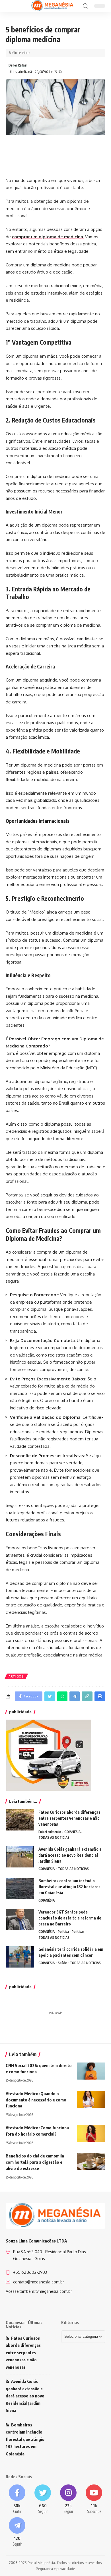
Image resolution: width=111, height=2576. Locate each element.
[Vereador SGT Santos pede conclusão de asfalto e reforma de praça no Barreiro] (20, 1920)
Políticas (78, 1932)
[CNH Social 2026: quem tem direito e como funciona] (91, 2071)
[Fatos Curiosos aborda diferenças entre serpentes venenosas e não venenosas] (20, 1820)
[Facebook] (17, 2499)
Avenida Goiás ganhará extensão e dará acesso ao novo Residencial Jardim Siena (70, 1855)
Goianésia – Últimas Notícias (24, 2325)
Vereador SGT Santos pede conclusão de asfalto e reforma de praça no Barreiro (70, 1918)
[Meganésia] (53, 6)
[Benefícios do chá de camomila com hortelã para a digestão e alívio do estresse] (91, 2161)
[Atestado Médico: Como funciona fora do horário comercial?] (91, 2133)
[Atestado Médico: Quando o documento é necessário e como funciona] (91, 2099)
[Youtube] (94, 2499)
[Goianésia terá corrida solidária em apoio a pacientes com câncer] (20, 1957)
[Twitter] (43, 2499)
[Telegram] (17, 2532)
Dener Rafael (18, 65)
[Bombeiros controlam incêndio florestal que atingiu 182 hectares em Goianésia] (20, 1888)
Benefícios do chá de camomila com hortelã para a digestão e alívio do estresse (35, 2162)
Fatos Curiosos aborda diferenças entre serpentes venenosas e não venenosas (69, 1818)
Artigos (16, 1676)
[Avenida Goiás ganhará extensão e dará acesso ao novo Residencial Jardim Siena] (20, 1857)
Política (63, 1932)
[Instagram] (68, 2499)
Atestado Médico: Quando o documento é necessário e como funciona (36, 2100)
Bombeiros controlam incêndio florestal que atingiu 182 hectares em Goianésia (69, 1887)
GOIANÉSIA (72, 1832)
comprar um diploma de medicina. (48, 237)
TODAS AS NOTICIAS (54, 1837)
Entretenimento (50, 1832)
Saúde (62, 1963)
